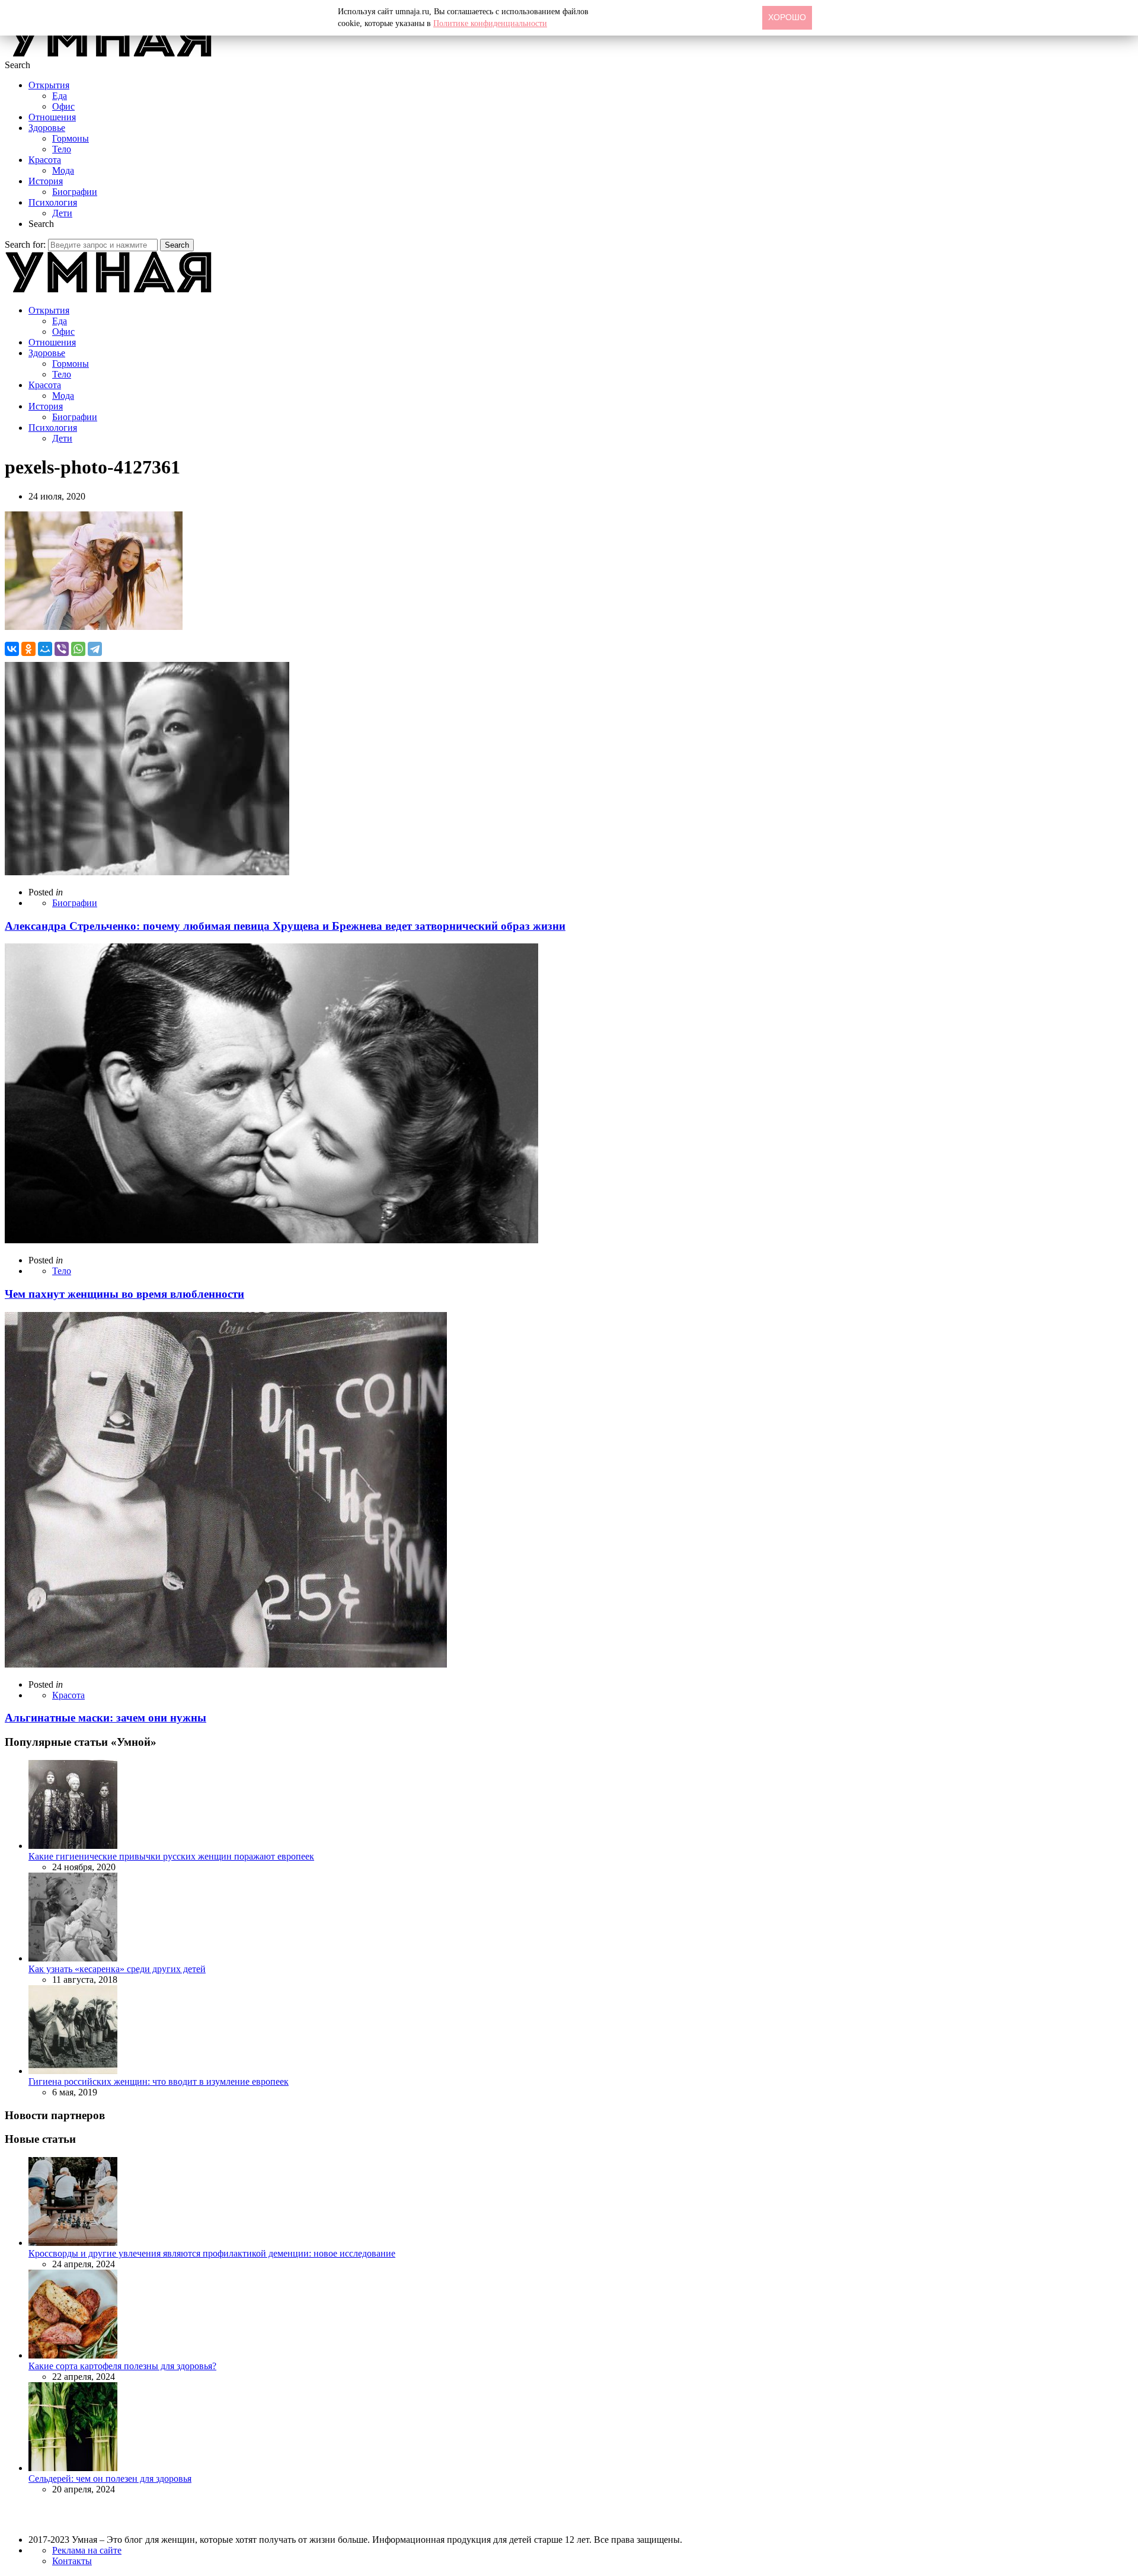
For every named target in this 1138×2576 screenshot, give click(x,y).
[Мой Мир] (45, 649)
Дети (62, 213)
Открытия (49, 85)
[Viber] (62, 649)
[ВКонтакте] (12, 649)
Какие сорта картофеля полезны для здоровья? (122, 2366)
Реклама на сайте (87, 2550)
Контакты (72, 2561)
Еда (60, 96)
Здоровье (47, 128)
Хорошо (787, 17)
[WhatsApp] (78, 649)
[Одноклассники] (28, 649)
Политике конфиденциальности (490, 23)
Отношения (52, 117)
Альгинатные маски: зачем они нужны (106, 1718)
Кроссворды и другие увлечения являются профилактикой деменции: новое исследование (212, 2253)
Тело (62, 149)
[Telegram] (95, 649)
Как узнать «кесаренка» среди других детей (117, 1969)
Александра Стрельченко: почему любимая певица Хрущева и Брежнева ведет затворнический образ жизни (285, 926)
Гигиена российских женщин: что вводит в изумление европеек (159, 2081)
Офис (63, 106)
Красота (45, 160)
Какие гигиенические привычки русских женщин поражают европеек (171, 1856)
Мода (63, 170)
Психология (53, 202)
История (46, 181)
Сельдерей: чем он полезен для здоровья (110, 2479)
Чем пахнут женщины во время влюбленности (124, 1294)
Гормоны (71, 138)
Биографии (75, 192)
